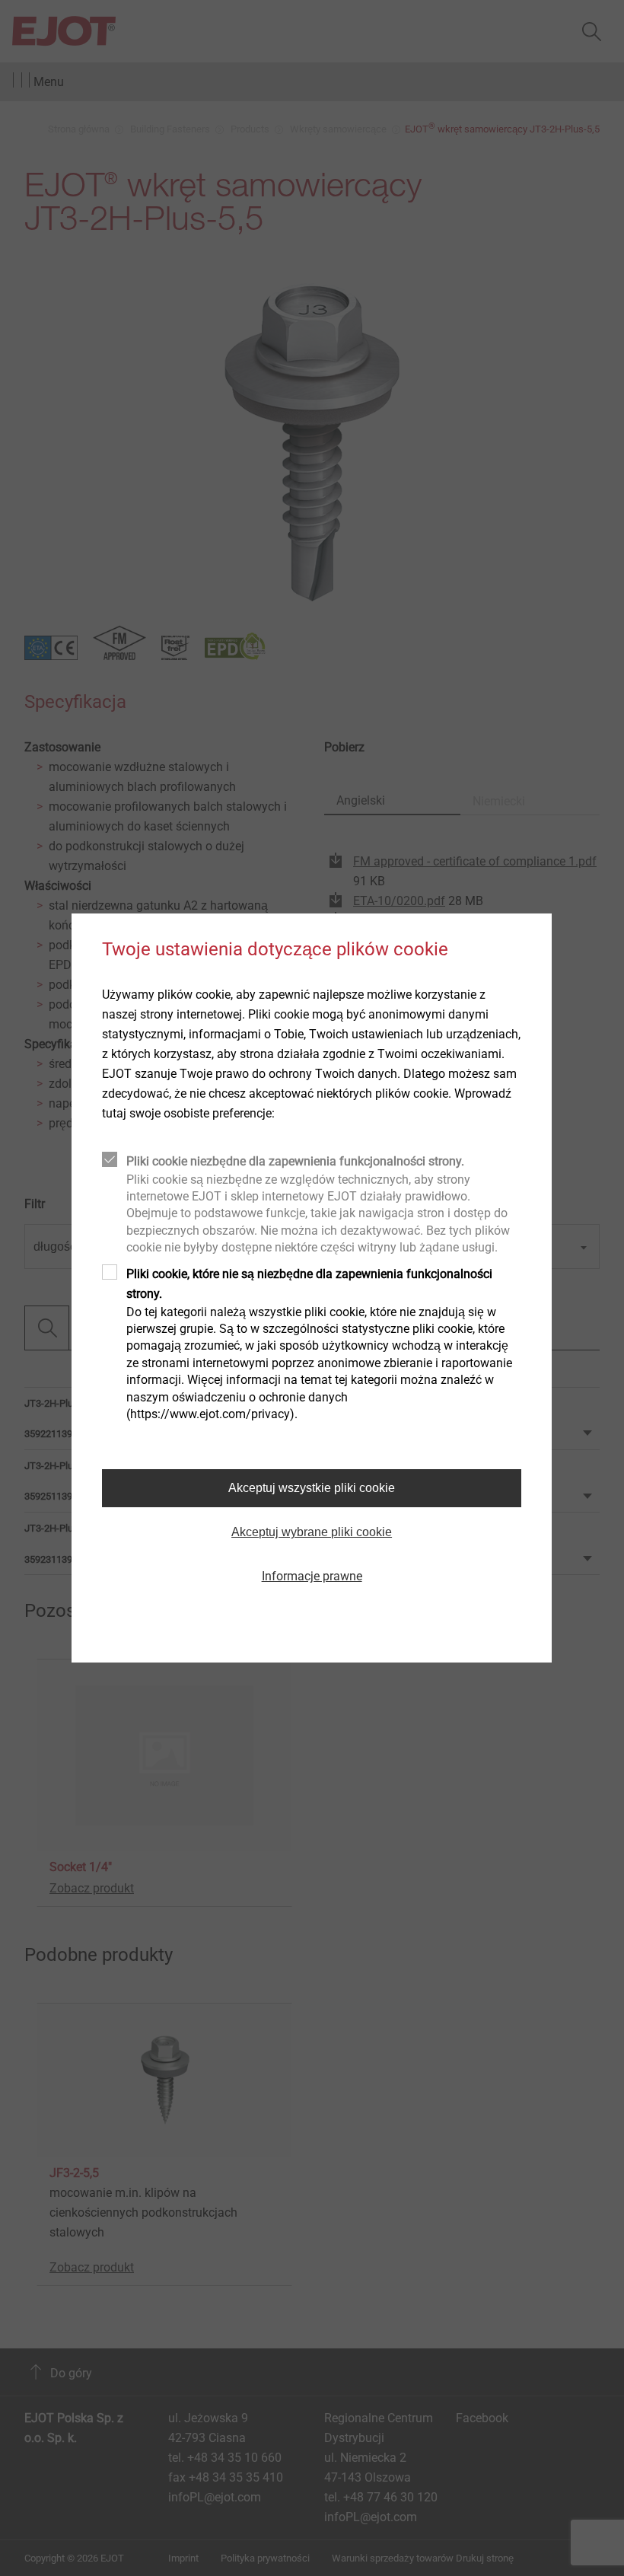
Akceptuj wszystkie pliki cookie (312, 1488)
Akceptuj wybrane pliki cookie (312, 1532)
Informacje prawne (312, 1576)
